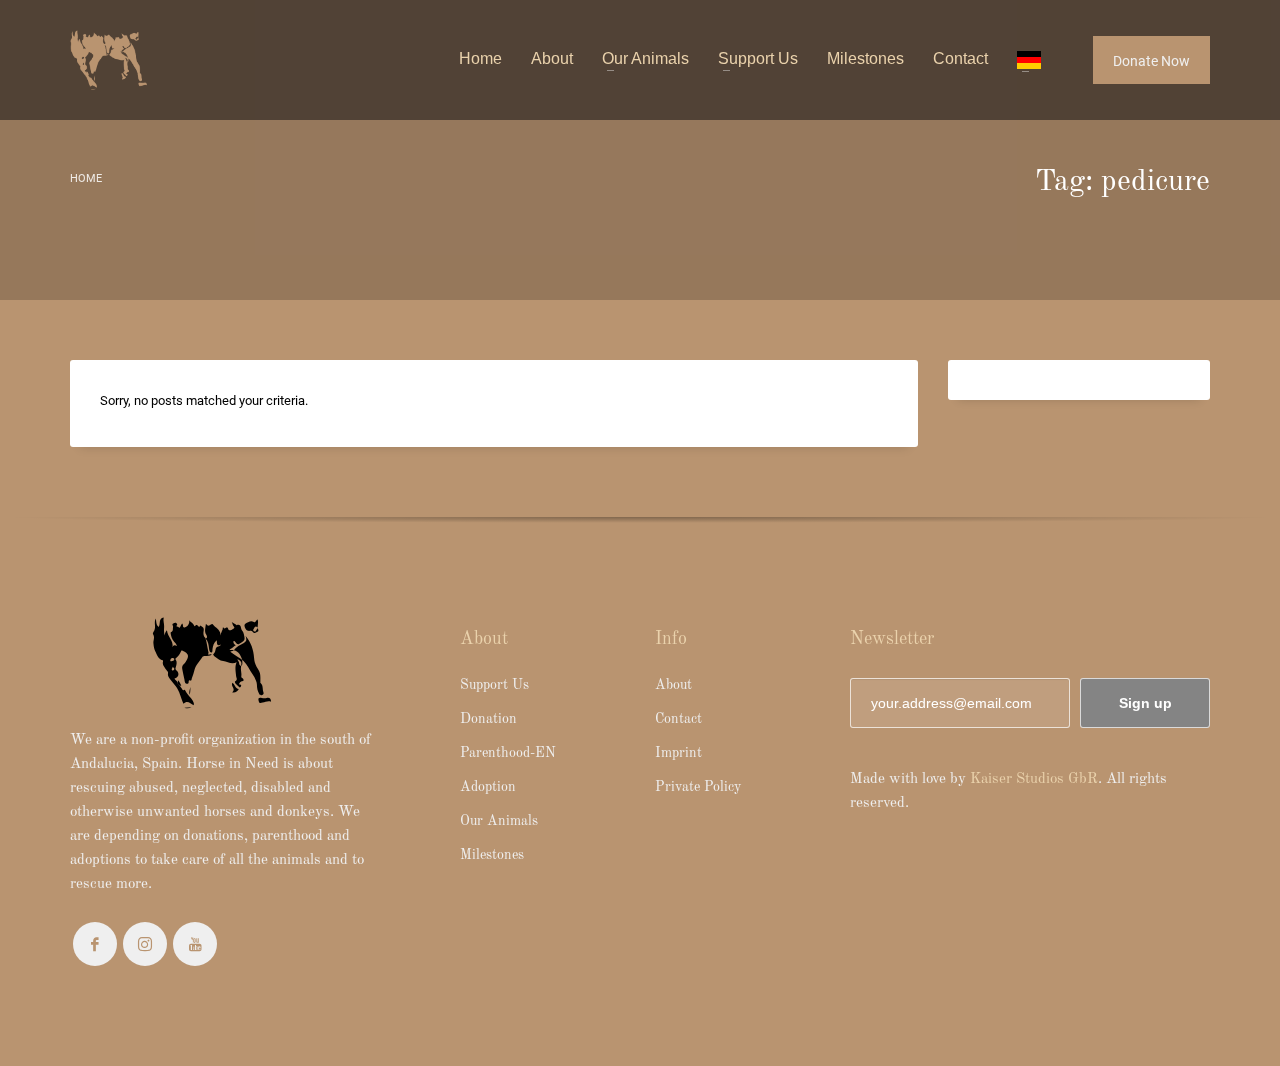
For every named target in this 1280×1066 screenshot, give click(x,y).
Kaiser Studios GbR (1034, 779)
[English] (1029, 60)
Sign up (1145, 703)
